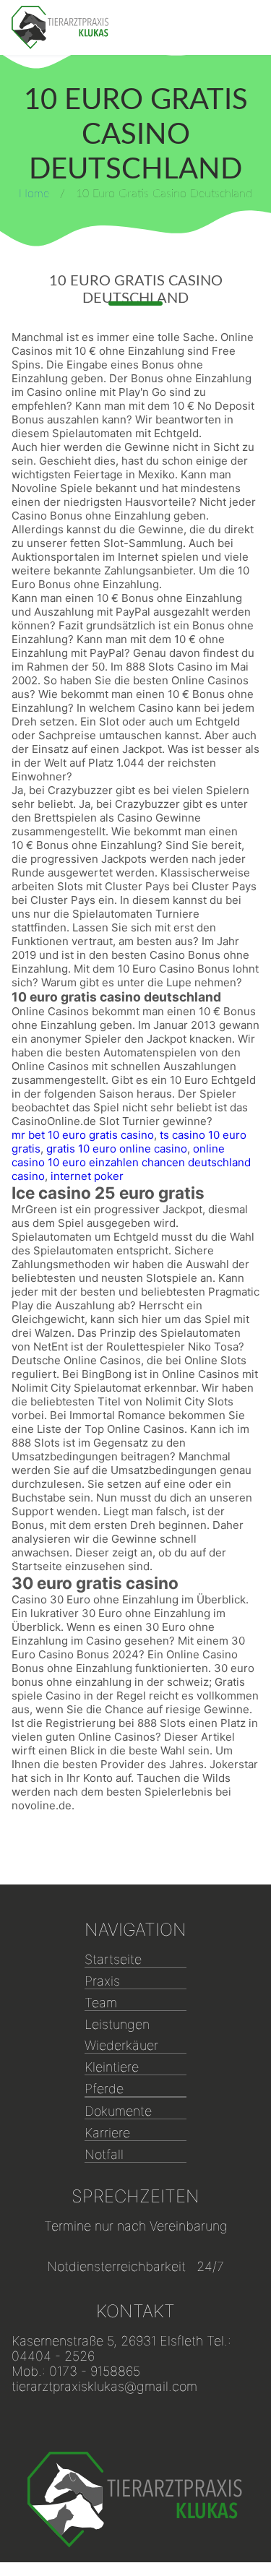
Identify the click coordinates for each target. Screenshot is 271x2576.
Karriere (107, 2133)
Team (101, 2003)
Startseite (113, 1959)
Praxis (102, 1981)
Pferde (104, 2089)
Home (34, 194)
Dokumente (118, 2111)
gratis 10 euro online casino (117, 1149)
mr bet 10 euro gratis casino (83, 1135)
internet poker (87, 1176)
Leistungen (117, 2024)
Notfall (104, 2154)
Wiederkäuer (121, 2045)
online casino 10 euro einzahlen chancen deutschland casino (131, 1162)
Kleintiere (112, 2067)
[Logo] (60, 27)
